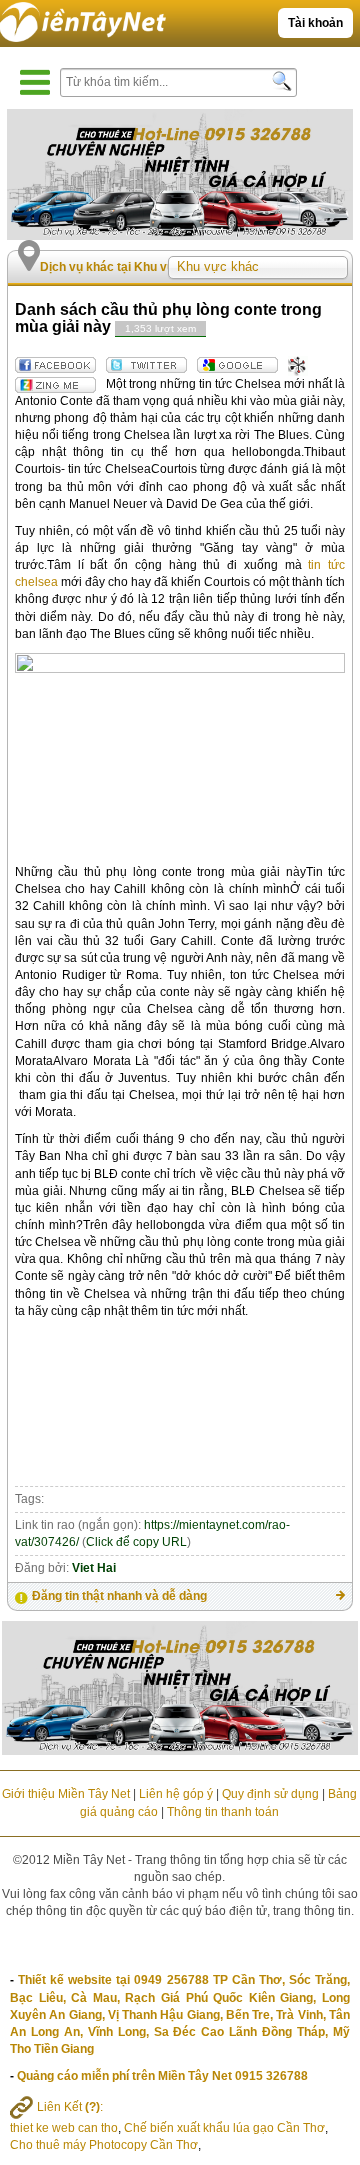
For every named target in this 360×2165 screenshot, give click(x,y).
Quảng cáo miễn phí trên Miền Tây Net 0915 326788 (162, 2076)
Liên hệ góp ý (176, 1794)
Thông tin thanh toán (223, 1812)
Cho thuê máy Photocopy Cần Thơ (104, 2145)
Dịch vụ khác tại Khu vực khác (127, 267)
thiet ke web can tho (64, 2128)
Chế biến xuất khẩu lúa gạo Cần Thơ (224, 2128)
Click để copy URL (136, 1542)
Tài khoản (315, 23)
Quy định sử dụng (270, 1794)
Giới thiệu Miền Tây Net (66, 1794)
